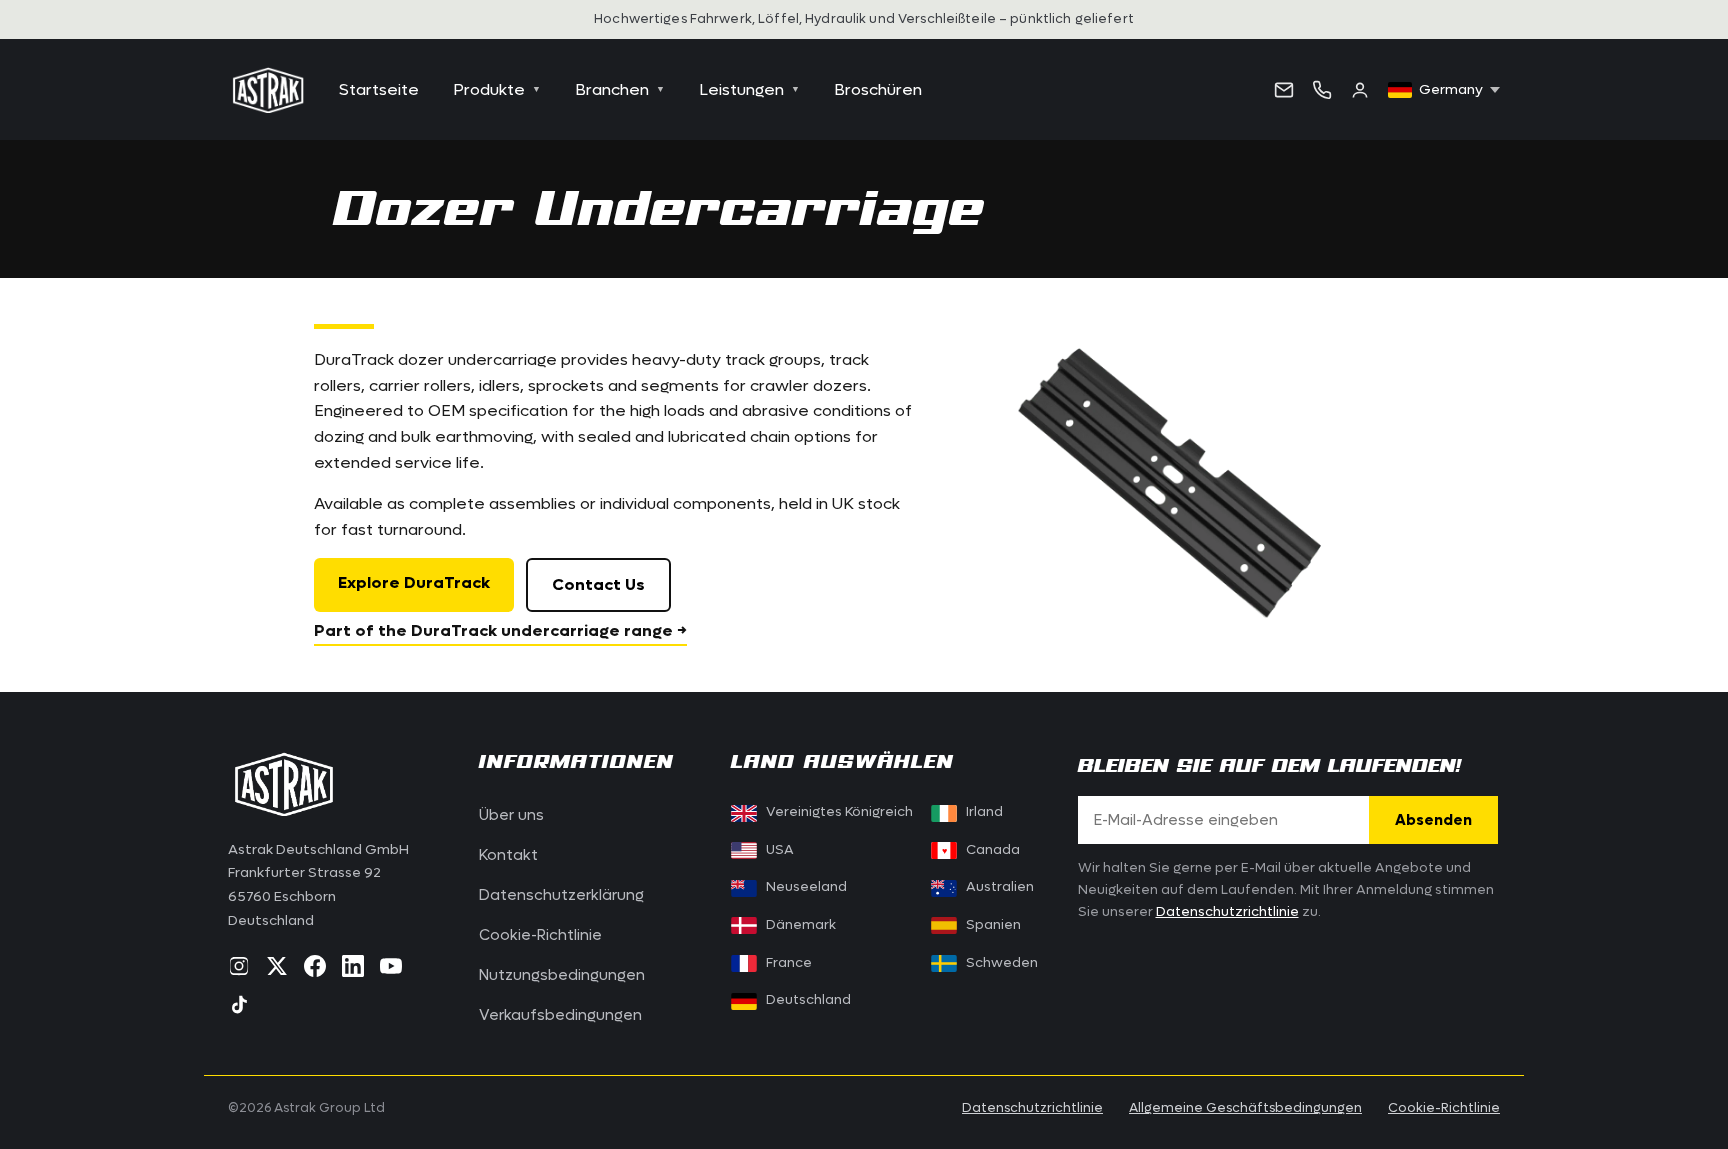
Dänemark (801, 925)
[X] (277, 966)
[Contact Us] (1284, 90)
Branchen (620, 89)
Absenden (1433, 820)
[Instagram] (239, 966)
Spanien (993, 925)
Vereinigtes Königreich (839, 812)
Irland (984, 812)
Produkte (497, 89)
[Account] (1360, 90)
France (789, 963)
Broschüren (878, 89)
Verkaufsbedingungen (560, 1015)
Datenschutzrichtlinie (1227, 912)
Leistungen (749, 89)
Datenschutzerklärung (561, 895)
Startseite (379, 89)
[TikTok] (239, 1004)
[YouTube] (391, 966)
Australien (1000, 887)
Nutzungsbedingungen (562, 975)
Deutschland (808, 1000)
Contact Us (598, 584)
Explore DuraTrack (414, 582)
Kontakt (508, 855)
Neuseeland (806, 887)
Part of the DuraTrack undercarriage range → (500, 630)
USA (780, 850)
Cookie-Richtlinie (540, 935)
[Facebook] (315, 966)
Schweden (1002, 963)
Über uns (511, 815)
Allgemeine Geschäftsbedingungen (1245, 1107)
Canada (980, 850)
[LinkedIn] (353, 966)
